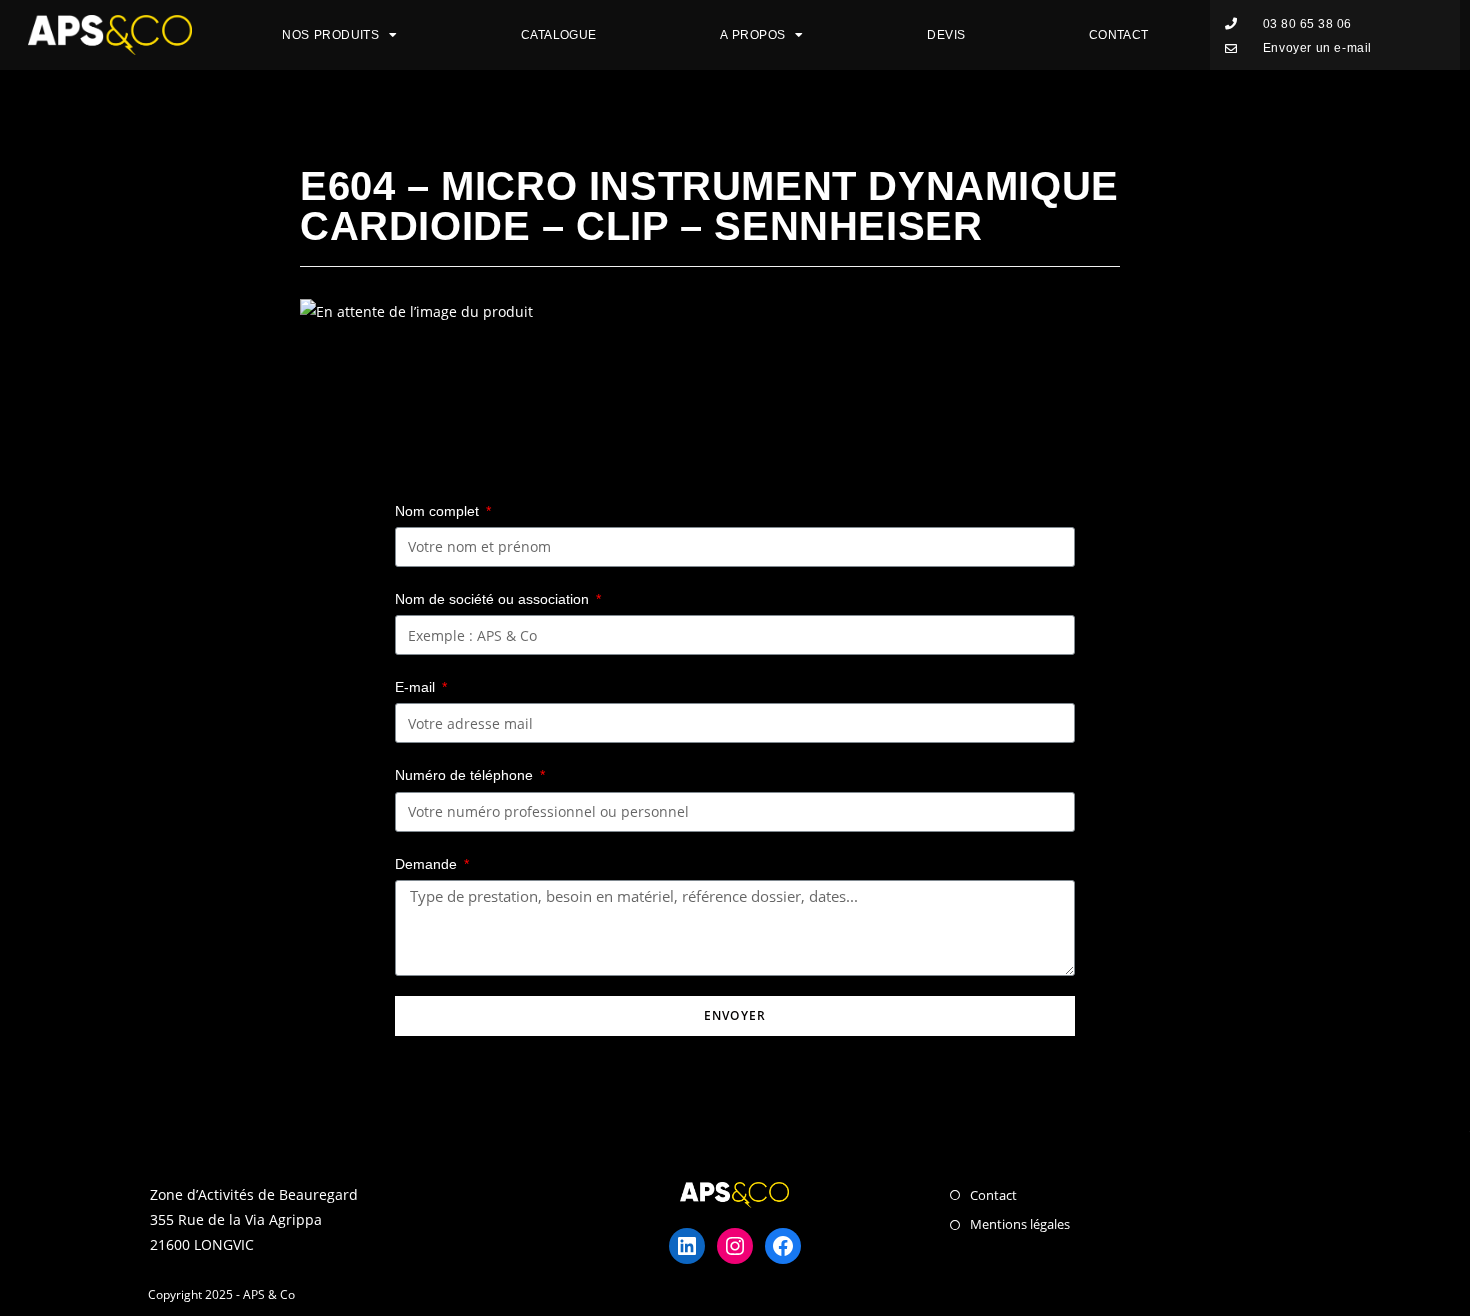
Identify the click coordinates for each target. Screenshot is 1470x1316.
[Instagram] (735, 1246)
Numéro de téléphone (466, 775)
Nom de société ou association (494, 599)
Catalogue (559, 35)
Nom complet (439, 511)
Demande (428, 864)
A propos (752, 35)
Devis (946, 35)
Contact (1119, 35)
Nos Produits (330, 35)
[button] (1288, 25)
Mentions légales (1020, 1224)
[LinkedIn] (687, 1246)
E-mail (417, 687)
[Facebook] (783, 1246)
